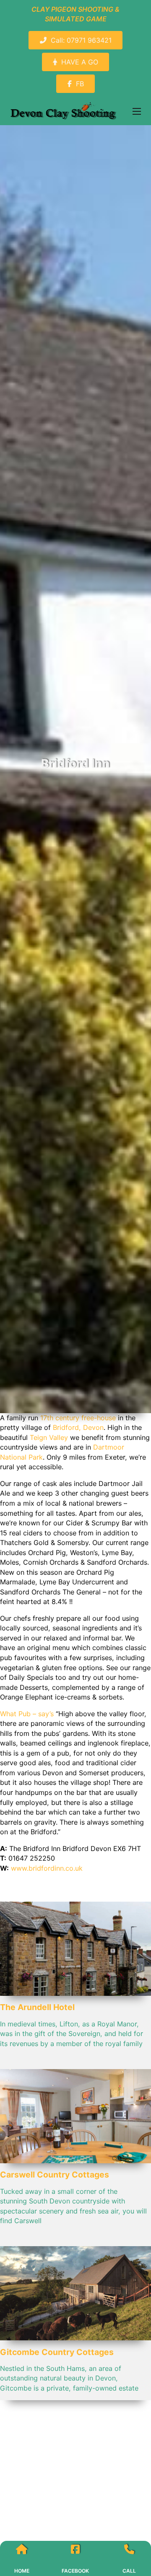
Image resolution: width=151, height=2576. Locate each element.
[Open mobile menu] (137, 111)
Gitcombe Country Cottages (57, 2352)
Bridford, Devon (78, 1427)
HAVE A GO (80, 62)
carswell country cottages (55, 2175)
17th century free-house (78, 1418)
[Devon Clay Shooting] (64, 111)
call (129, 2571)
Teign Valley (49, 1437)
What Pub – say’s (27, 1714)
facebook (75, 2571)
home (22, 2571)
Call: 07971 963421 (81, 40)
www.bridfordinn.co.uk (47, 1868)
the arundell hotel (37, 2007)
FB (80, 84)
